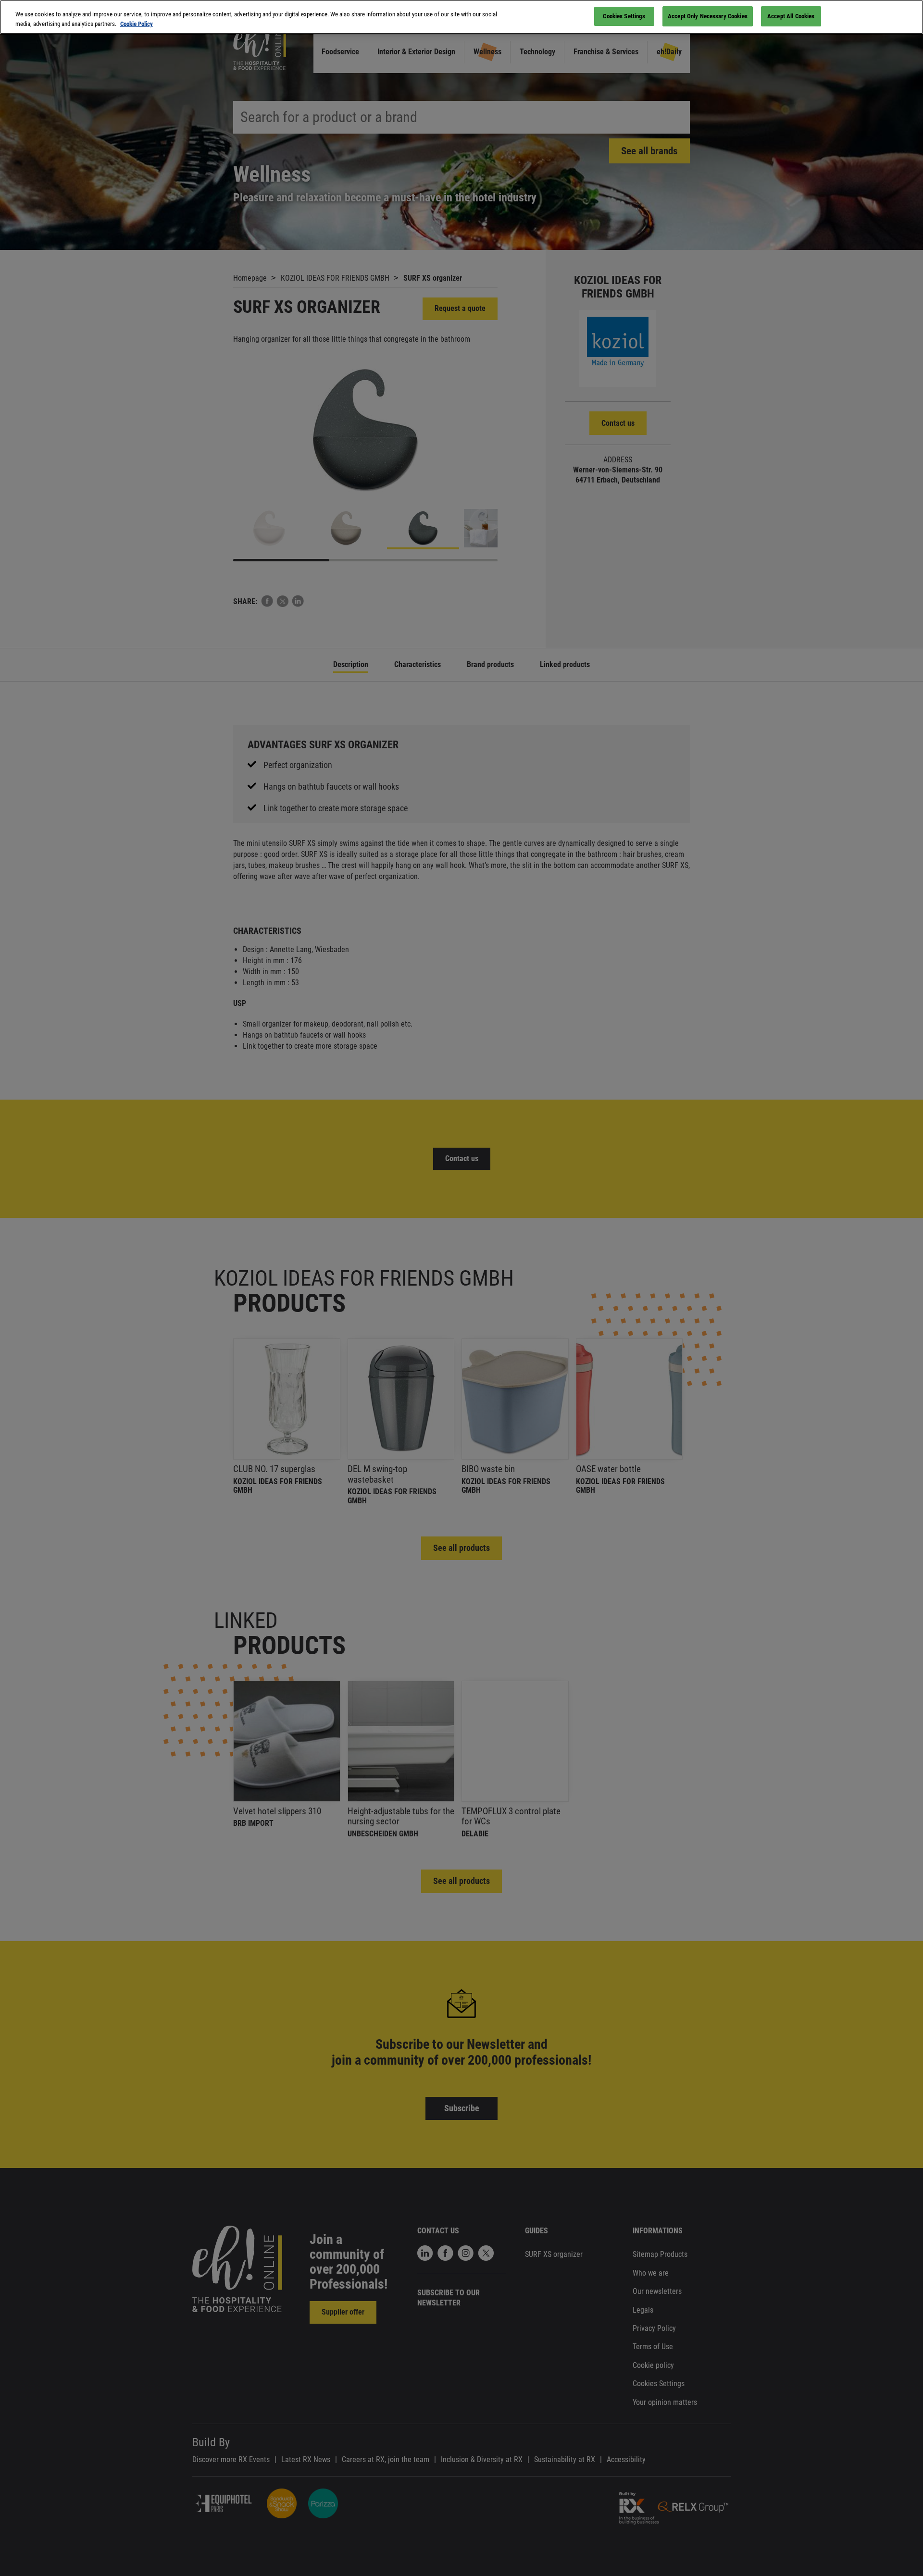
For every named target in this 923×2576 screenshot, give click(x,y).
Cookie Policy (137, 24)
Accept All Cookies (791, 16)
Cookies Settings (624, 16)
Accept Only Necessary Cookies (708, 16)
